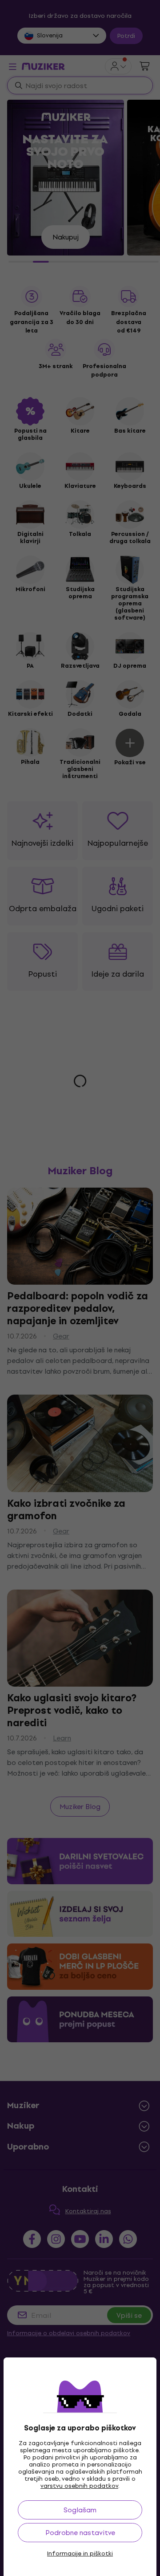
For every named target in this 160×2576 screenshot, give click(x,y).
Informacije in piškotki (80, 2554)
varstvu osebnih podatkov (79, 2486)
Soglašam (80, 2510)
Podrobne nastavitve (80, 2533)
